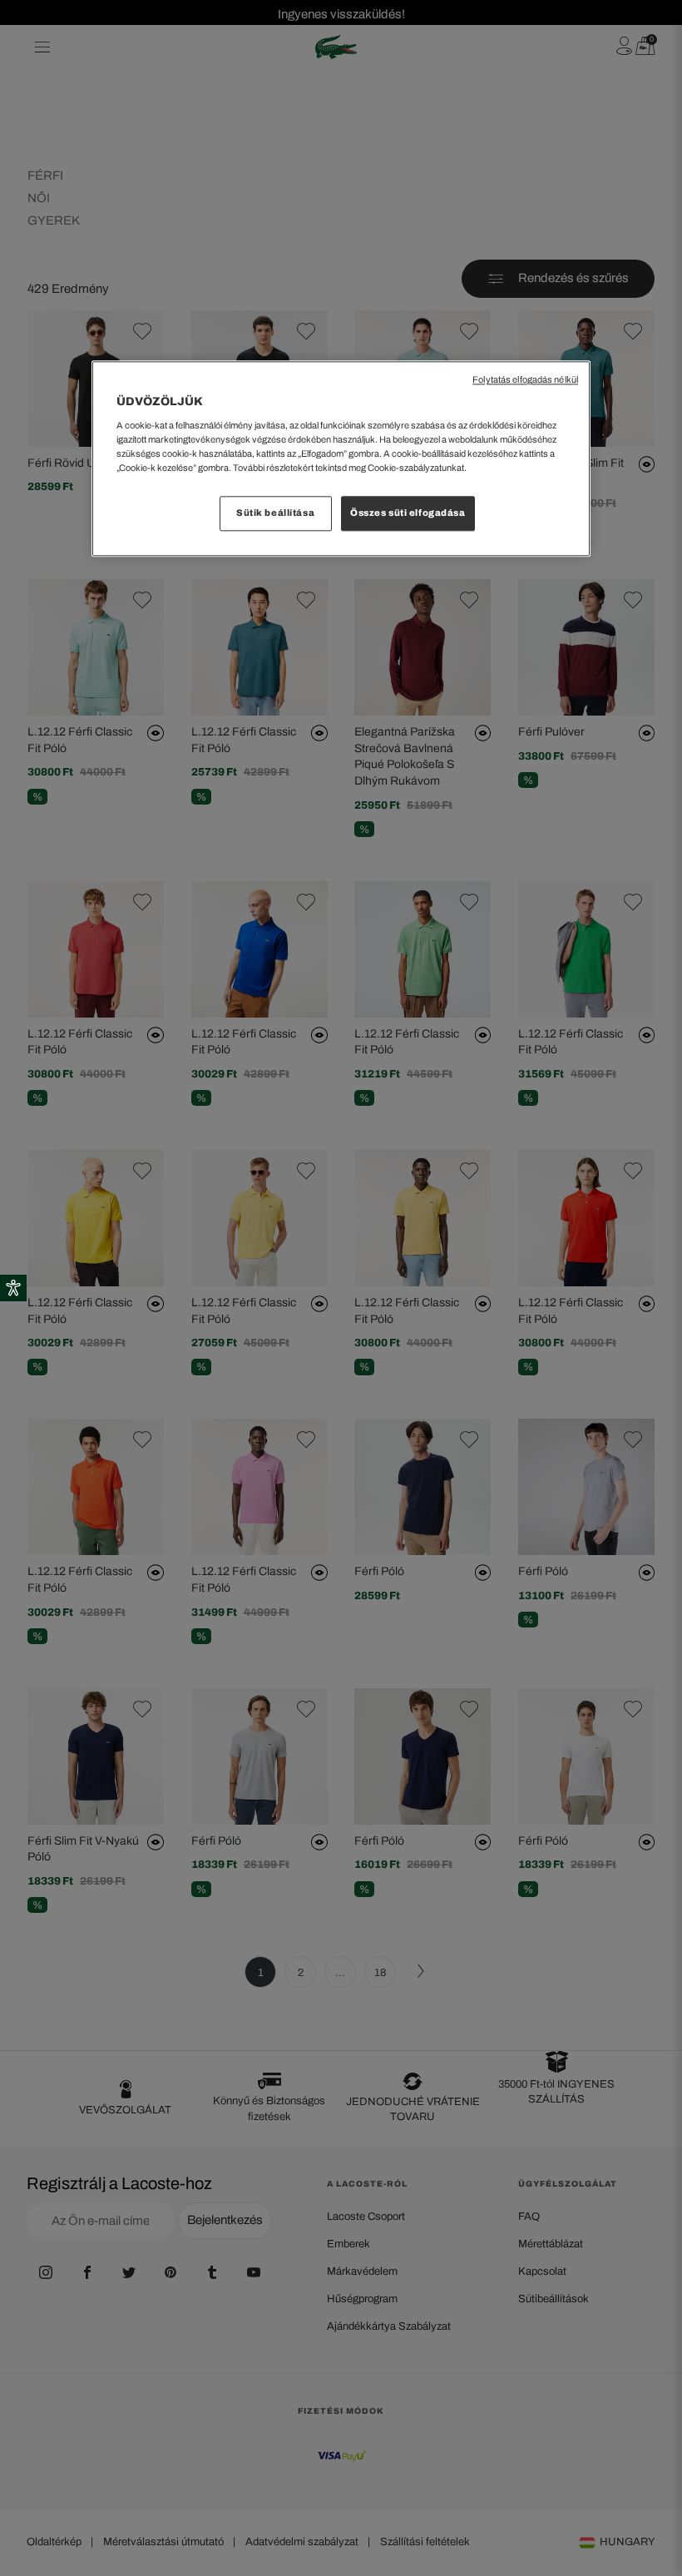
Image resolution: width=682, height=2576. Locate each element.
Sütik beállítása (275, 513)
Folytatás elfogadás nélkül (525, 381)
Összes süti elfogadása (408, 513)
